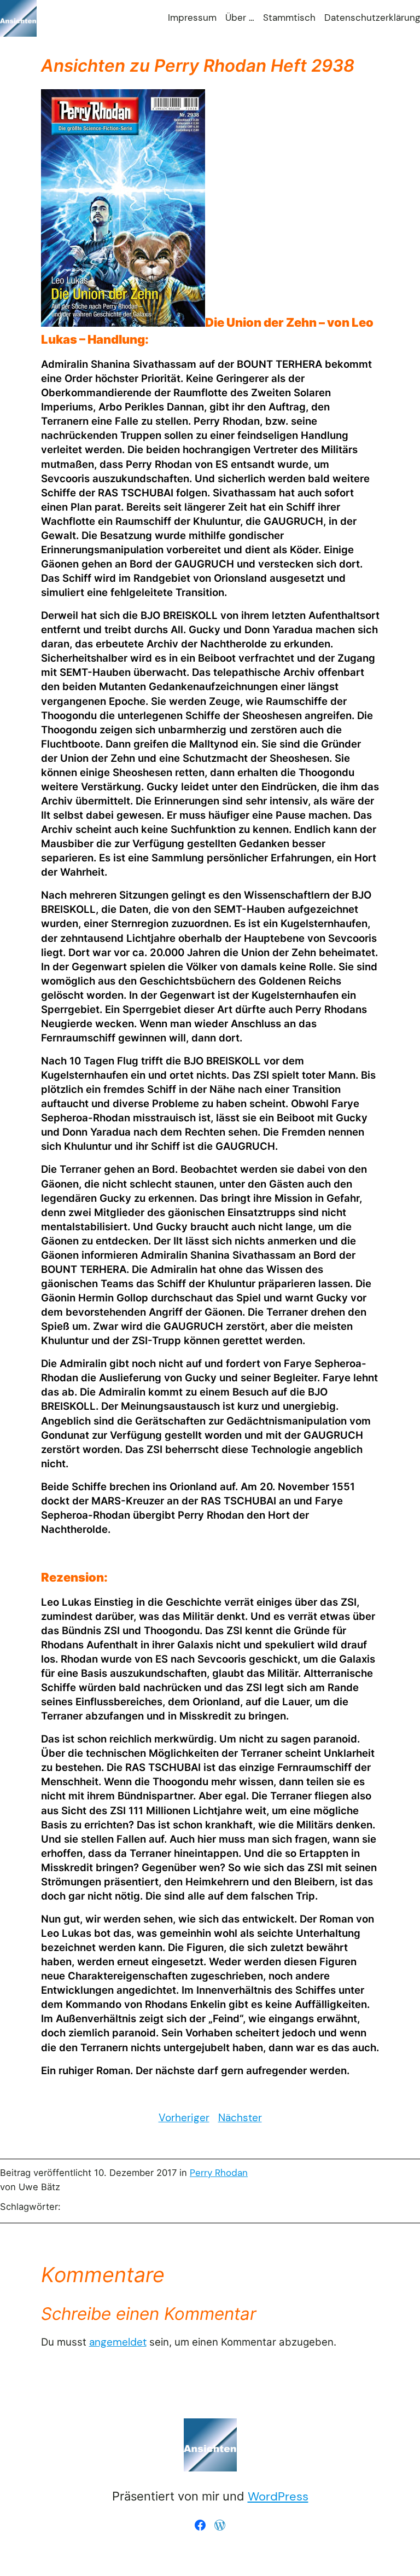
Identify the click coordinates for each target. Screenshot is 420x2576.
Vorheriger (184, 2118)
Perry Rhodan (219, 2173)
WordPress (278, 2496)
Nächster (240, 2118)
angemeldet (118, 2342)
